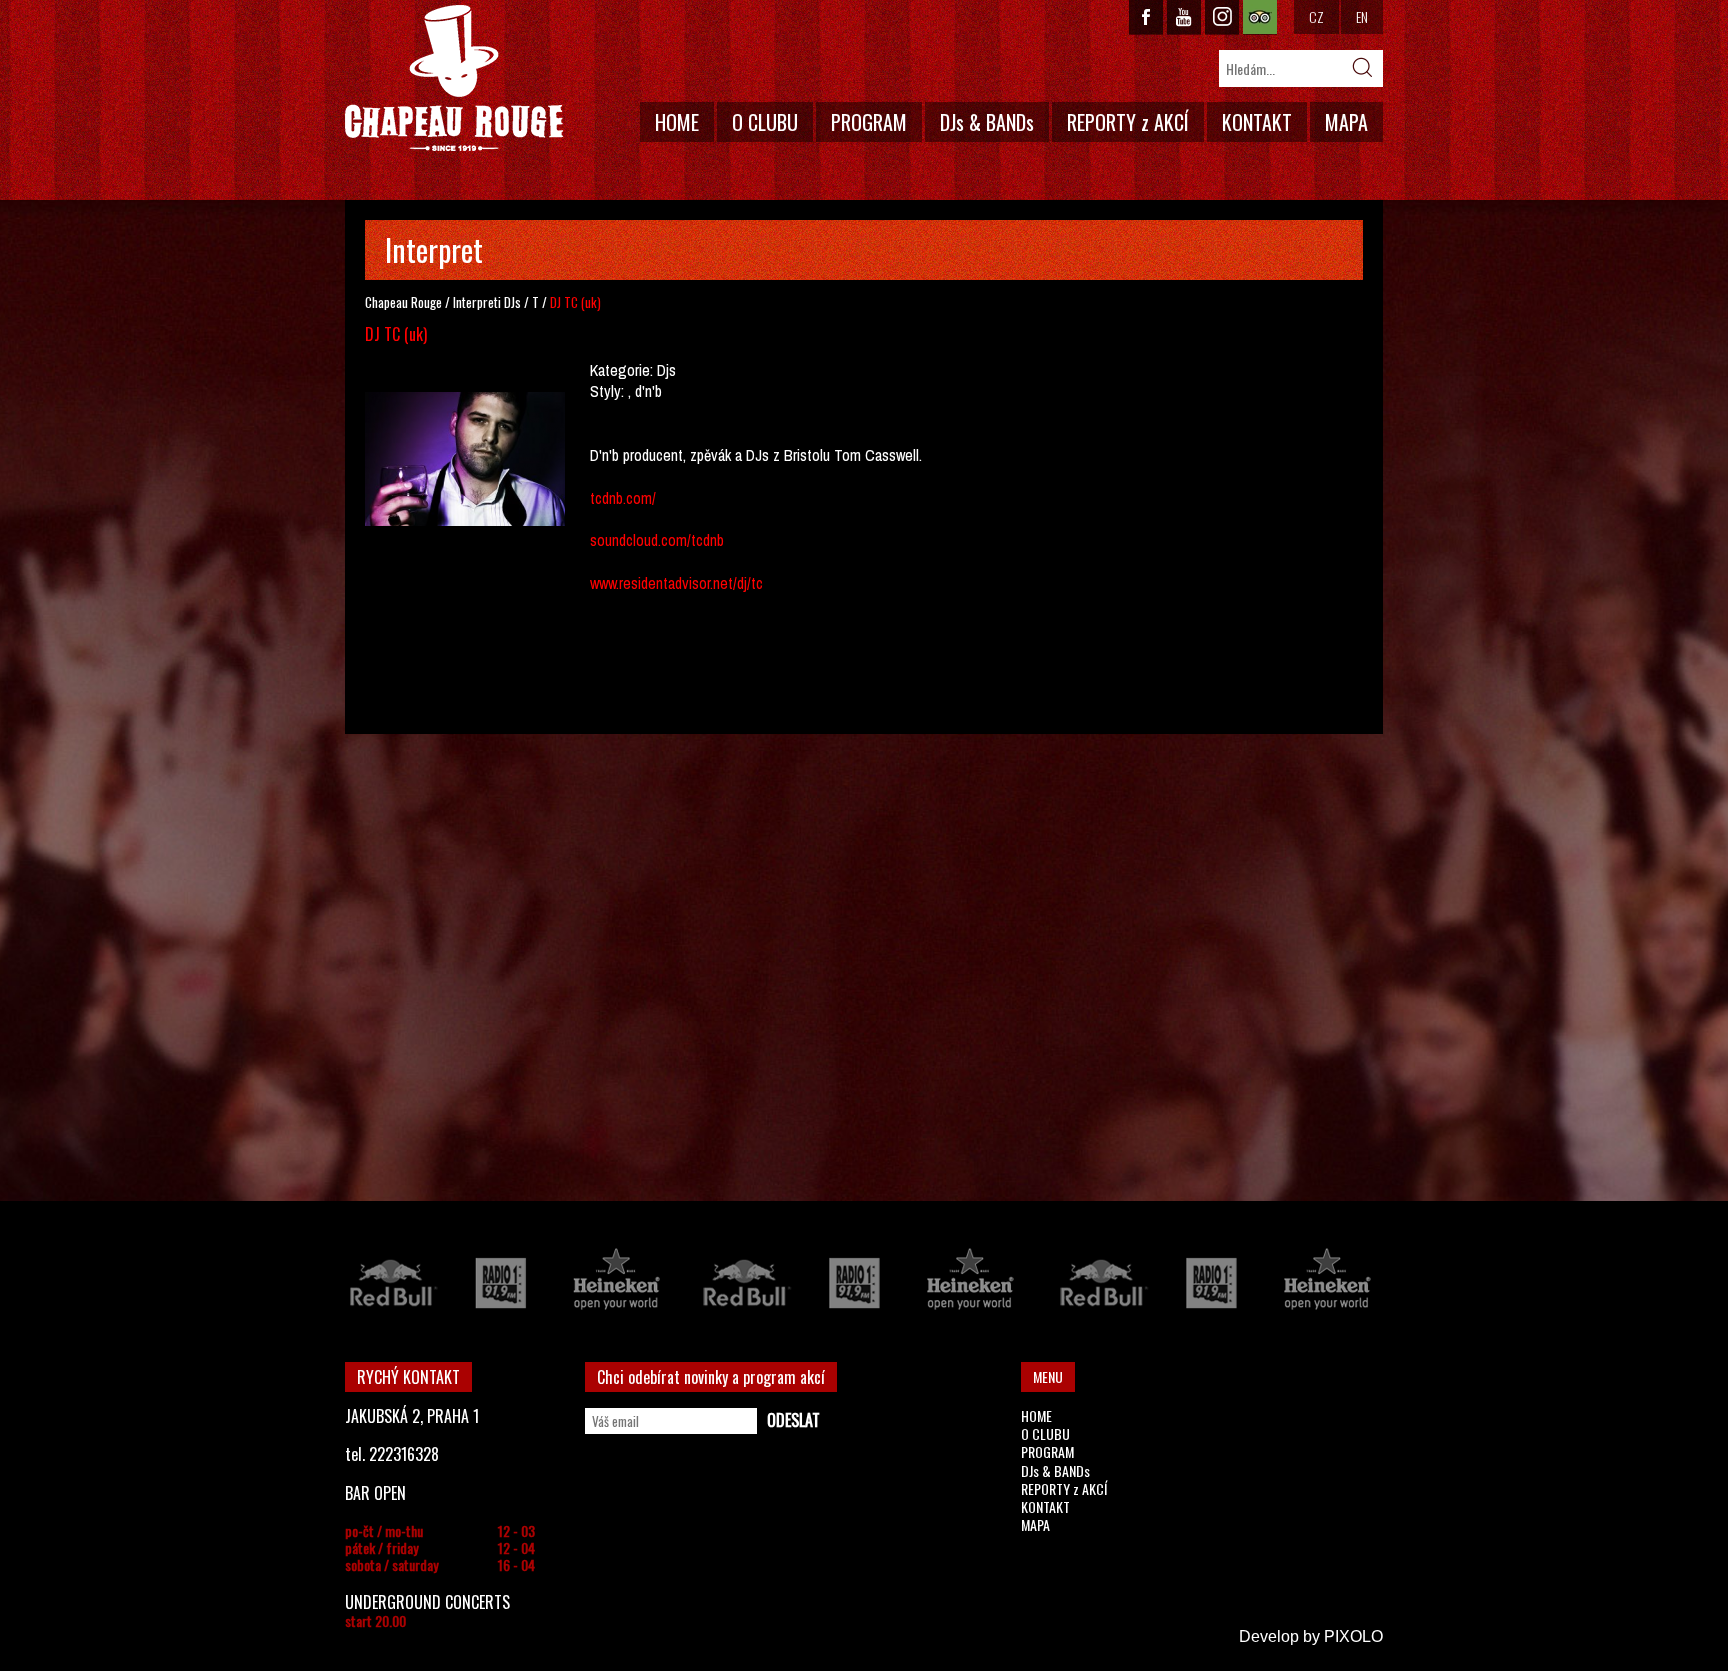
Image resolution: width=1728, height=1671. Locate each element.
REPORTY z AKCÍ (1128, 122)
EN (1362, 16)
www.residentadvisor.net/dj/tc (676, 583)
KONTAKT (1257, 122)
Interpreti (477, 302)
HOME (677, 122)
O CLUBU (765, 122)
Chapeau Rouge (403, 302)
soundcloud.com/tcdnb (657, 540)
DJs (512, 302)
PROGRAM (869, 122)
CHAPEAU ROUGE (454, 78)
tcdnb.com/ (623, 498)
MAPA (1346, 122)
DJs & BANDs (987, 122)
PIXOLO (1353, 1636)
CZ (1316, 16)
